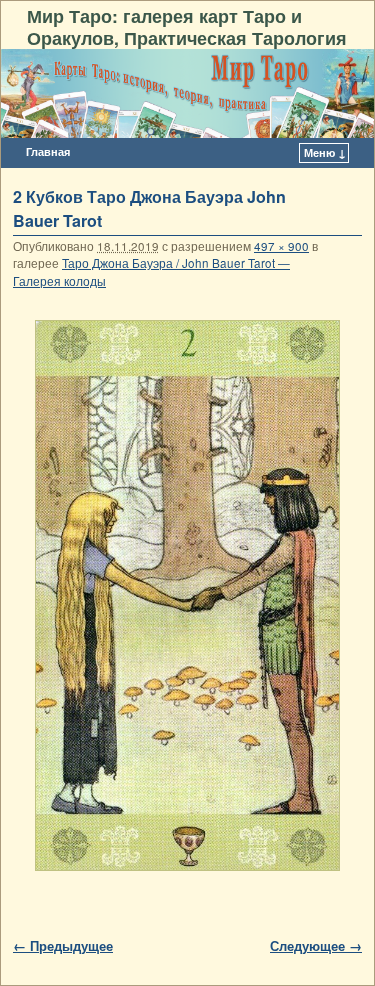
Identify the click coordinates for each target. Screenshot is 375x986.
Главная (48, 151)
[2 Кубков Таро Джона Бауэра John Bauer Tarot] (187, 595)
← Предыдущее (63, 945)
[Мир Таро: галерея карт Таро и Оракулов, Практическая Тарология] (187, 94)
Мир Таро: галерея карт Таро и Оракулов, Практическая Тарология (187, 26)
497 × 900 (281, 246)
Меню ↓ (325, 152)
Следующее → (316, 945)
